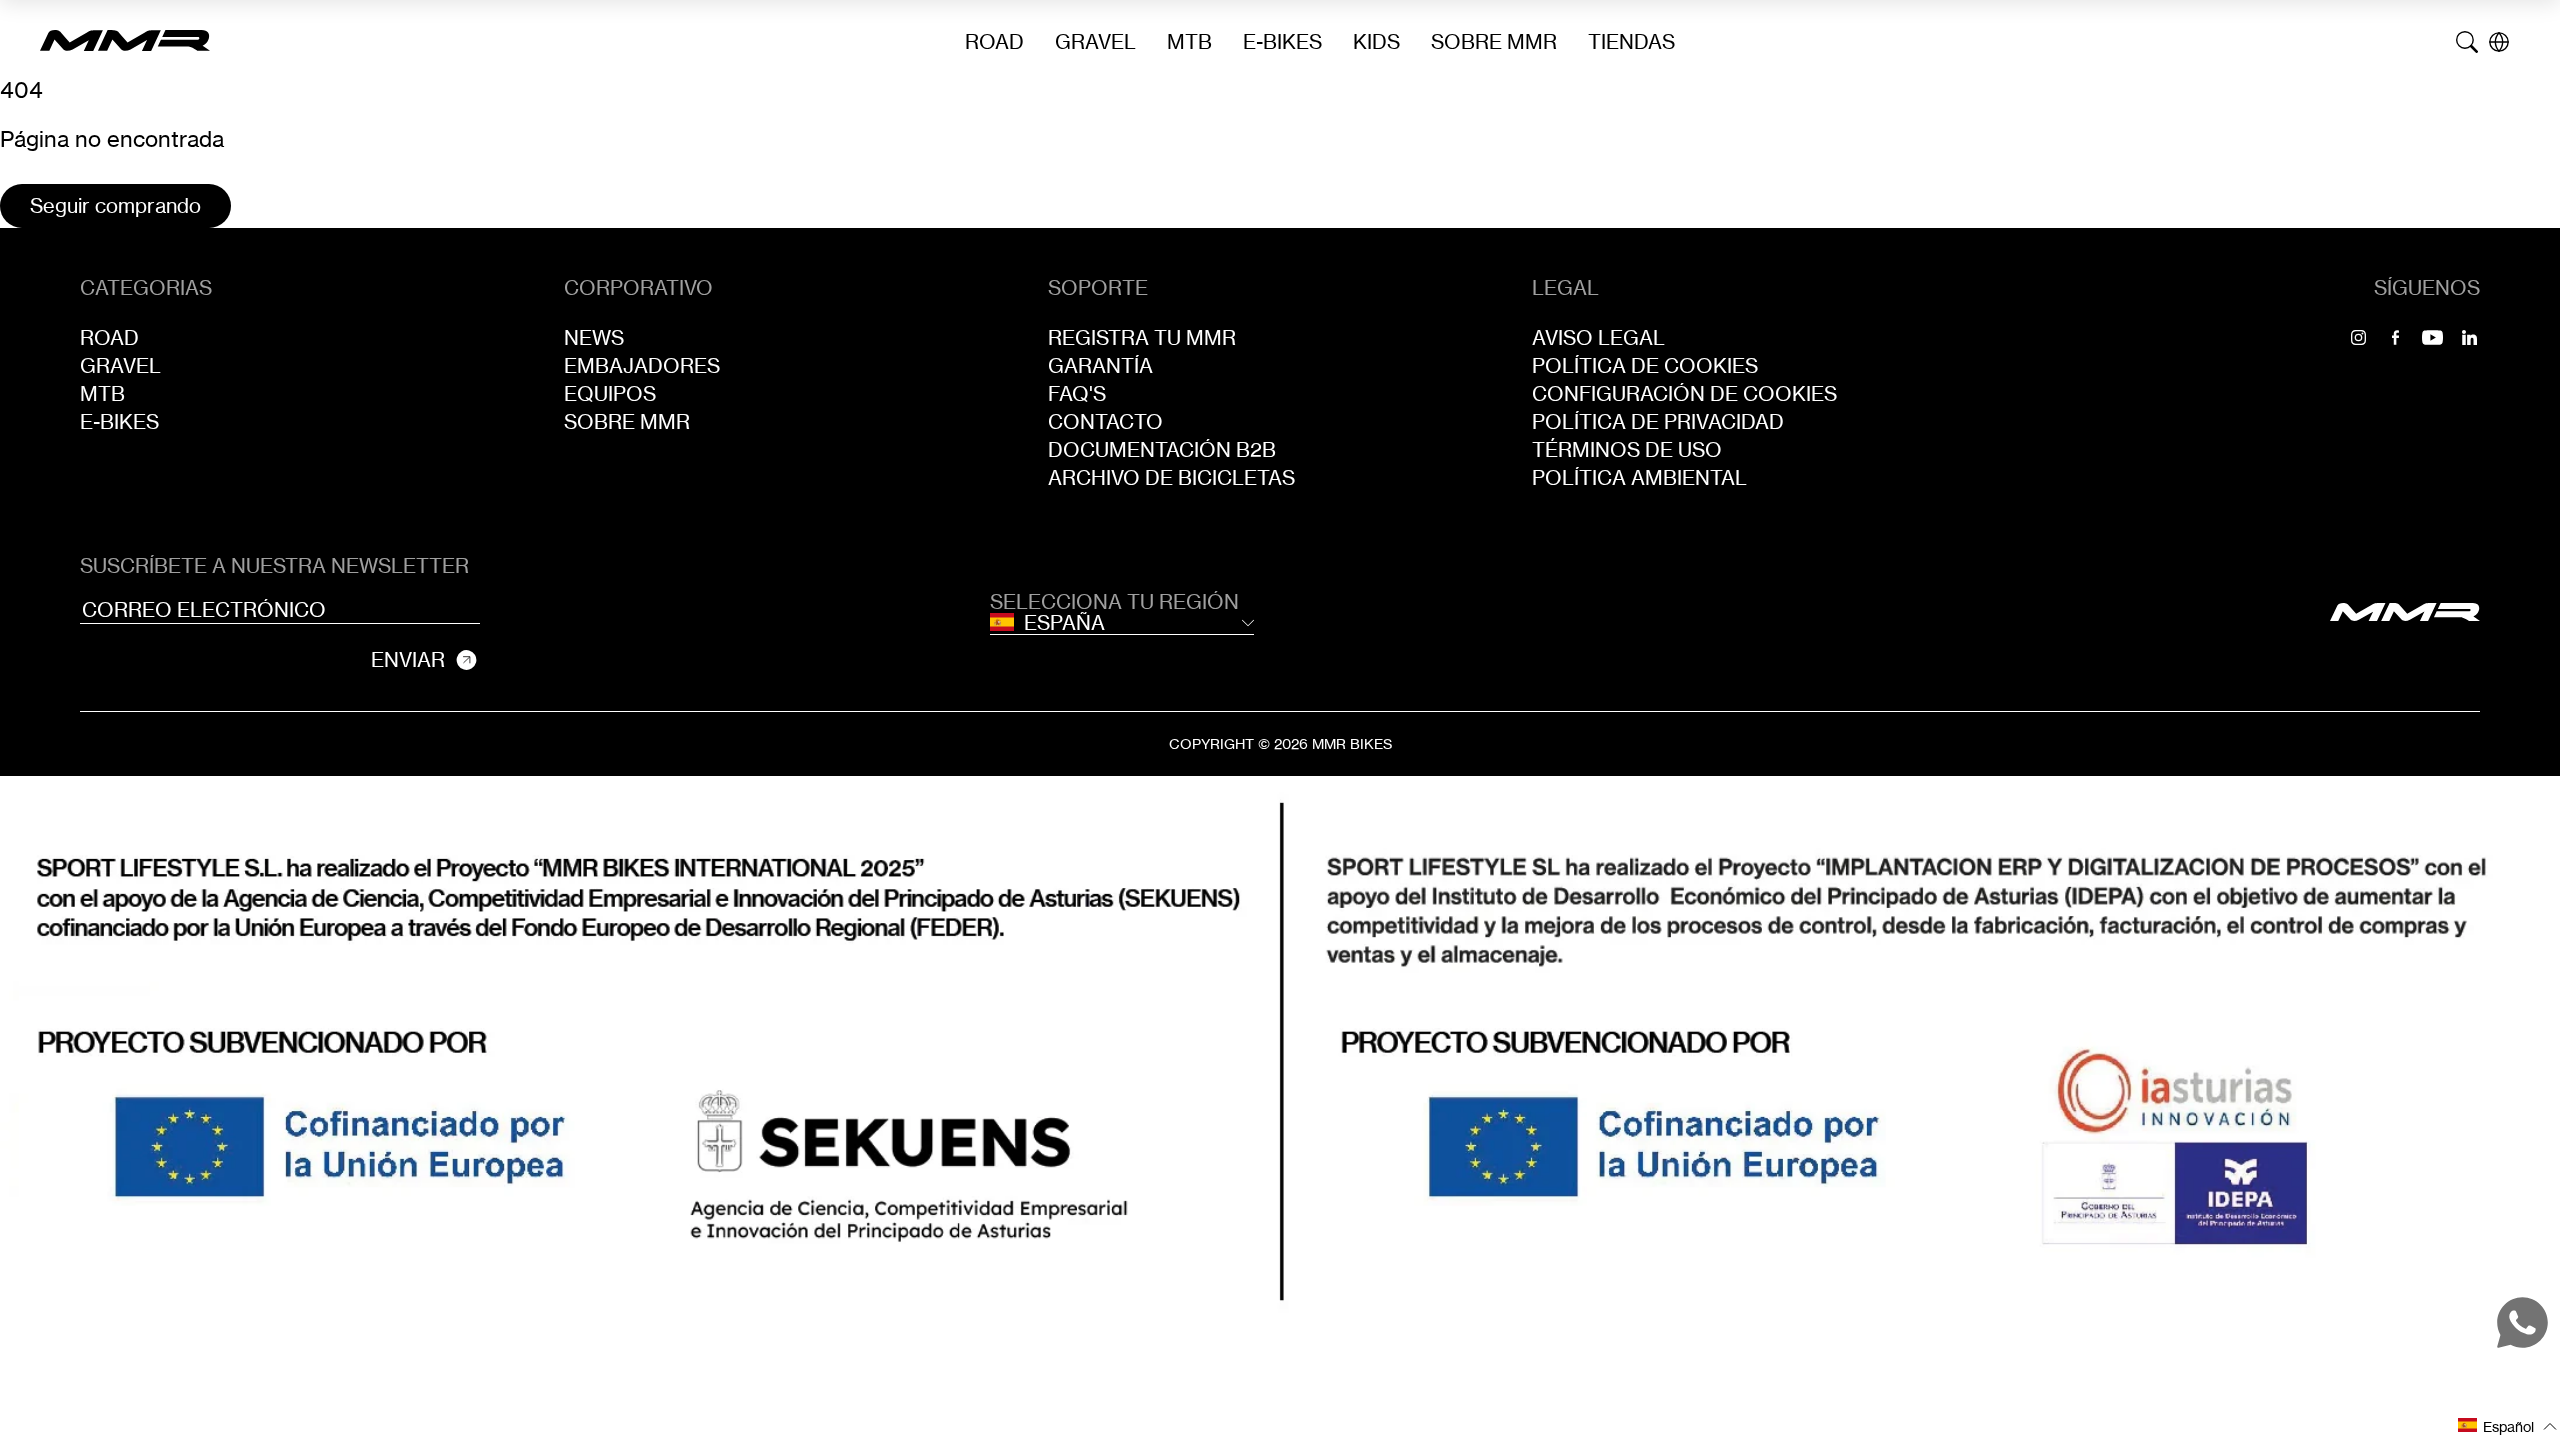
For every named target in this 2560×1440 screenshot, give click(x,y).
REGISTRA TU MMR (1142, 338)
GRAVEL (1095, 41)
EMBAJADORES (642, 366)
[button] (2508, 1425)
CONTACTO (1105, 422)
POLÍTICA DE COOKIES (1645, 366)
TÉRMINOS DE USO (1627, 450)
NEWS (594, 338)
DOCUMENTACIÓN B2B (1162, 450)
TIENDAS (1631, 41)
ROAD (994, 41)
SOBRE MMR (1494, 41)
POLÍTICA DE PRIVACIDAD (1658, 422)
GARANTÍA (1100, 366)
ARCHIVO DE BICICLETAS (1171, 478)
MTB (1189, 41)
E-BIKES (1282, 41)
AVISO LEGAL (1598, 338)
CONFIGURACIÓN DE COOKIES (1684, 394)
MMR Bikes (1352, 743)
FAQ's (1077, 394)
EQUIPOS (610, 394)
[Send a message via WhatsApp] (2522, 1322)
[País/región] (2499, 42)
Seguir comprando (115, 205)
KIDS (1376, 41)
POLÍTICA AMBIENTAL (1639, 478)
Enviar (408, 660)
